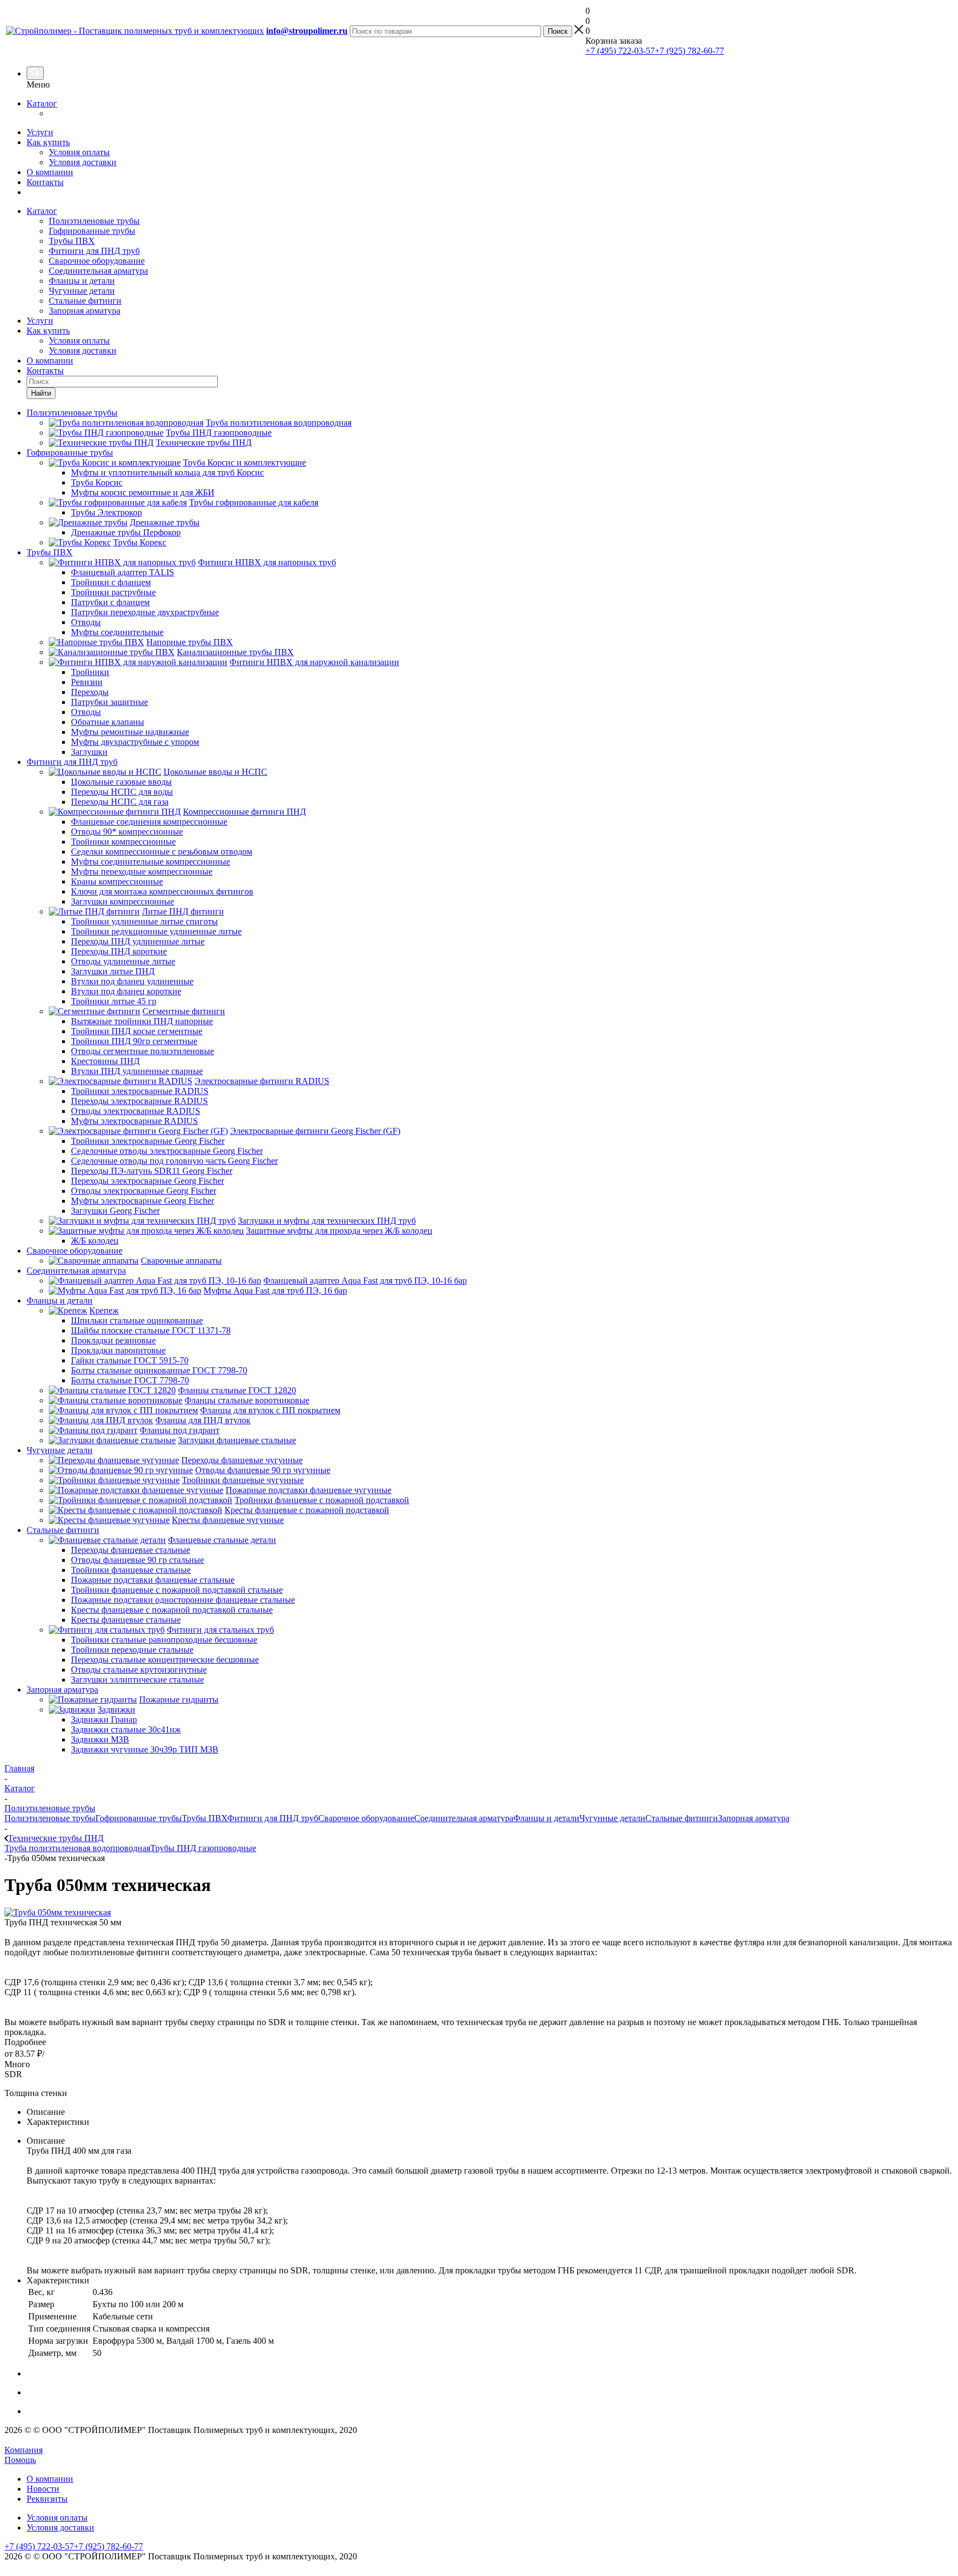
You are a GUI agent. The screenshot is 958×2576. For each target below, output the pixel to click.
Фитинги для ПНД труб (94, 251)
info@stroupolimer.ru (307, 31)
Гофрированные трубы (92, 231)
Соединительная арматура (98, 271)
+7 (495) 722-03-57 (620, 51)
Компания (24, 2450)
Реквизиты (47, 2499)
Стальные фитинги (85, 301)
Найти (41, 393)
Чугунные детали (82, 291)
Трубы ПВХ (72, 241)
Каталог (42, 103)
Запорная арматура (85, 311)
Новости (43, 2489)
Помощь (20, 2460)
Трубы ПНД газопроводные (203, 1848)
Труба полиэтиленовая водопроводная (77, 1848)
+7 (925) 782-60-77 (689, 51)
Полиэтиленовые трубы (94, 221)
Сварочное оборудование (97, 261)
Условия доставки (83, 162)
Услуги (40, 132)
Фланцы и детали (82, 281)
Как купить (48, 142)
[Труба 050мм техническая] (58, 1912)
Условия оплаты (79, 152)
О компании (50, 172)
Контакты (45, 182)
